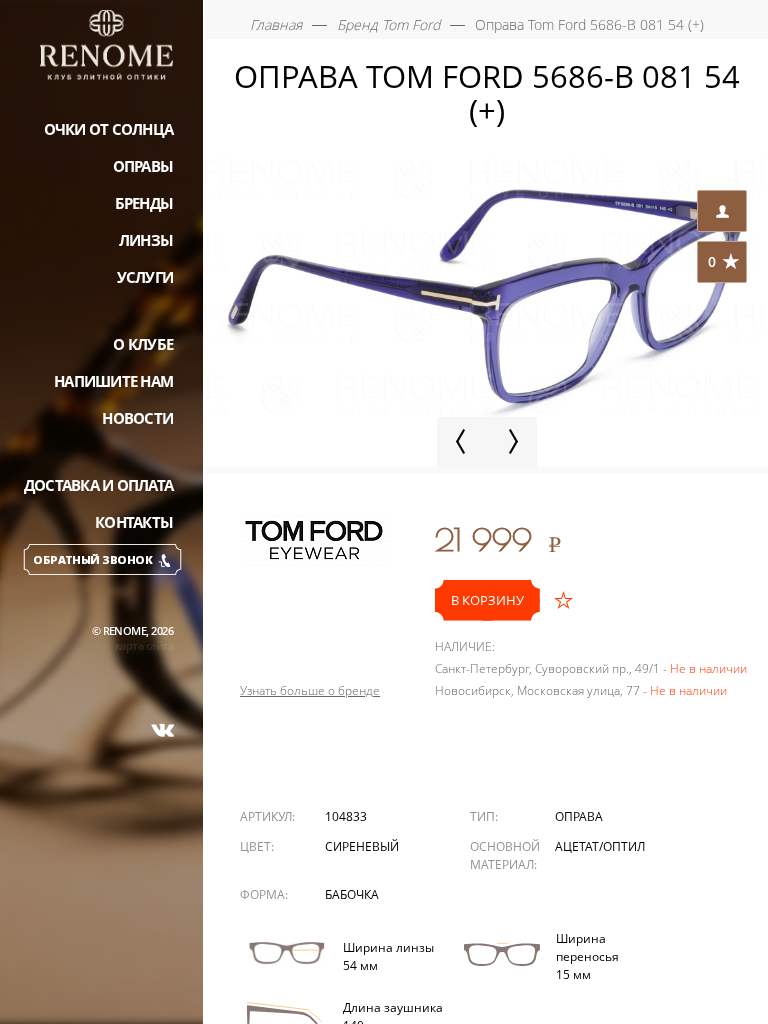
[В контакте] (163, 730)
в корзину (487, 600)
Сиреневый (362, 846)
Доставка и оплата (98, 485)
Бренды (144, 203)
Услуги (145, 277)
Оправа (579, 816)
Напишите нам (113, 381)
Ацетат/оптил (600, 846)
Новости (137, 418)
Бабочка (352, 894)
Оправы (143, 166)
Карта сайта (144, 645)
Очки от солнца (109, 129)
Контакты (134, 522)
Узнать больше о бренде (310, 691)
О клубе (143, 344)
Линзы (146, 240)
